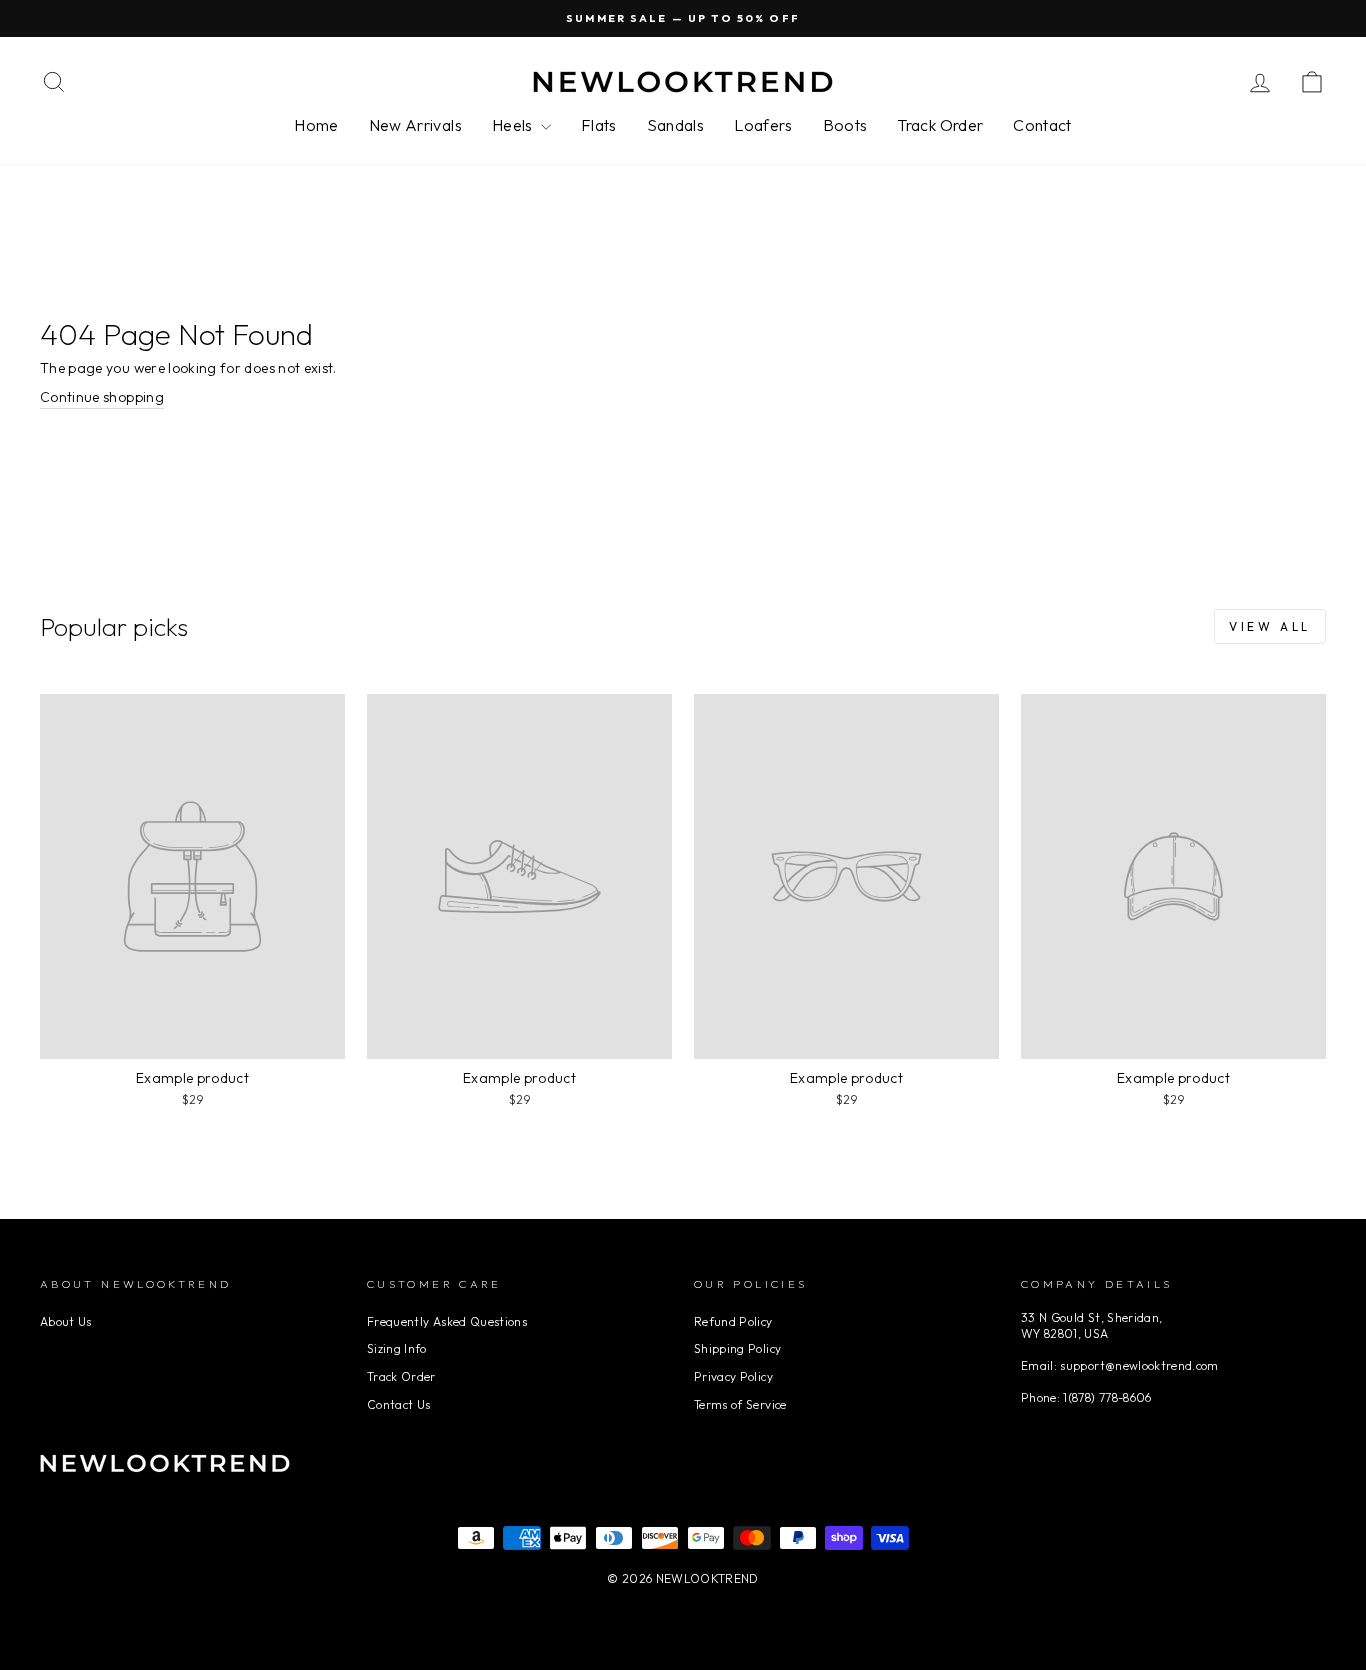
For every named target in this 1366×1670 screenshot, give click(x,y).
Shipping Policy (737, 1348)
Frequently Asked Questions (447, 1321)
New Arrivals (415, 125)
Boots (845, 125)
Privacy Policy (733, 1376)
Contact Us (399, 1404)
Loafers (763, 125)
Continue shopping (102, 397)
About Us (66, 1321)
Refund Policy (733, 1321)
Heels (514, 125)
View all (1270, 626)
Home (316, 125)
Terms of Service (740, 1404)
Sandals (675, 125)
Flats (599, 125)
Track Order (940, 125)
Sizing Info (397, 1348)
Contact (1042, 125)
